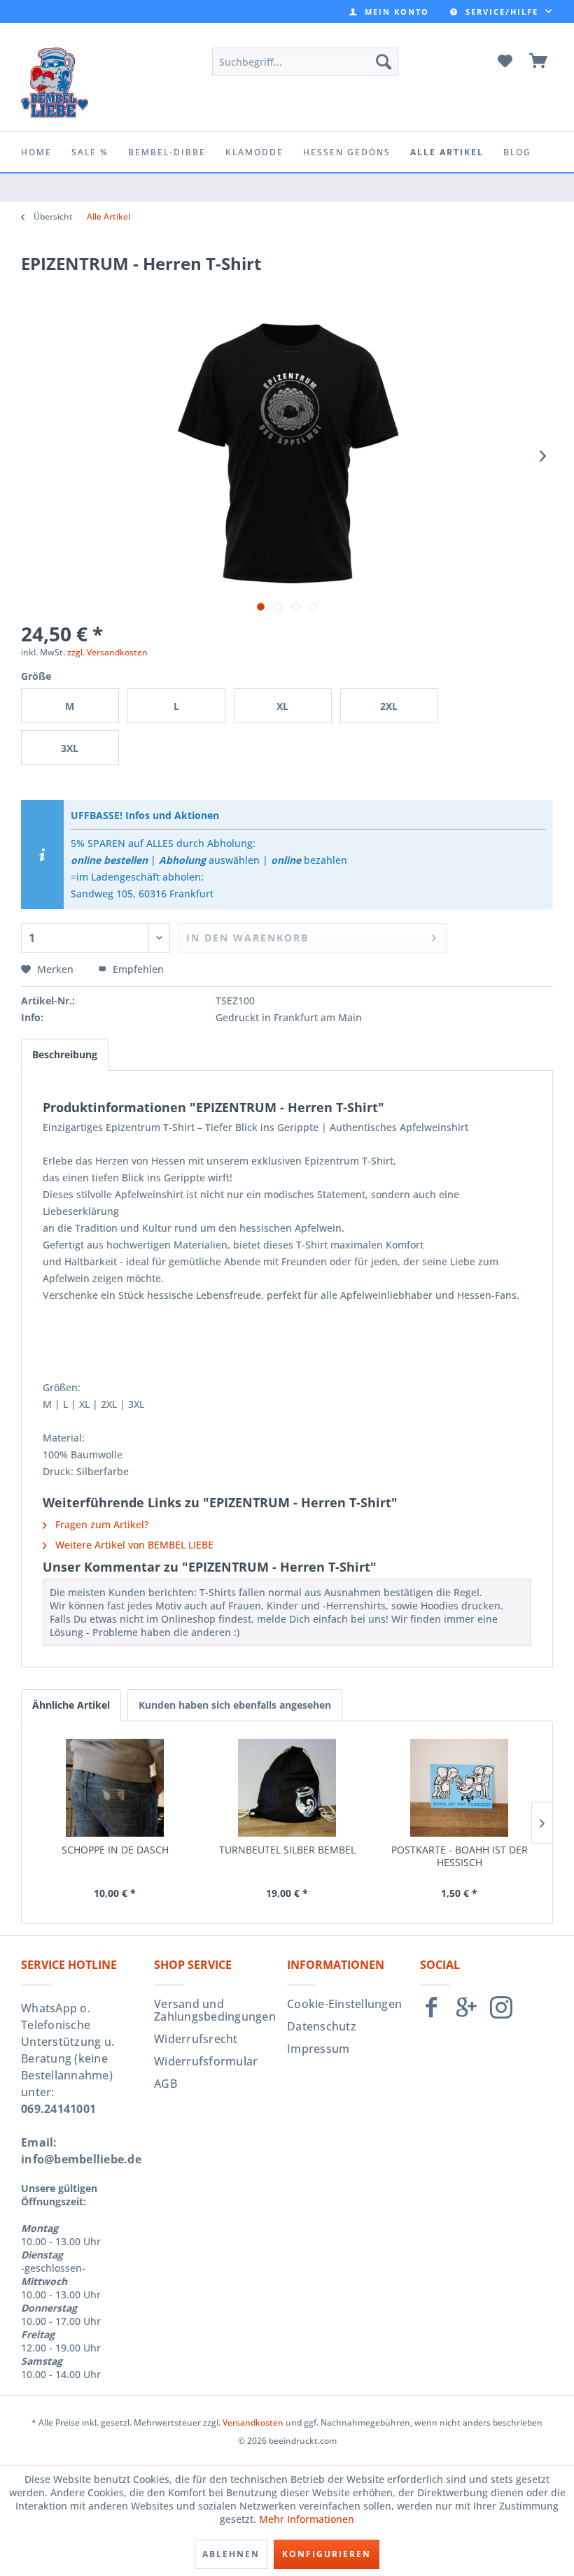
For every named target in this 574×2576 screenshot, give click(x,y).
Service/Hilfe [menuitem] (502, 12)
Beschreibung (65, 1054)
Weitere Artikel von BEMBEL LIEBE (133, 1545)
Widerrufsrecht (196, 2039)
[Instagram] (501, 2013)
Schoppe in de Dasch (115, 1850)
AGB (166, 2084)
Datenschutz (322, 2026)
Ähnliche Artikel (71, 1705)
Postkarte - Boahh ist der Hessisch (460, 1856)
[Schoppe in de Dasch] (115, 1788)
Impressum (318, 2049)
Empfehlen (137, 969)
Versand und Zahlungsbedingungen (215, 2010)
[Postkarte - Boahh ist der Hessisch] (459, 1788)
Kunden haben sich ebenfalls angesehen (235, 1705)
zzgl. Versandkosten (107, 652)
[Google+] (466, 2013)
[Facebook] (431, 2013)
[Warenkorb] (539, 62)
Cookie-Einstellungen (344, 2004)
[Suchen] (384, 62)
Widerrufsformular (206, 2061)
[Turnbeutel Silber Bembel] (287, 1788)
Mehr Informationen (307, 2519)
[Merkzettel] (505, 62)
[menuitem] (389, 12)
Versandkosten (253, 2422)
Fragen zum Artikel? (100, 1524)
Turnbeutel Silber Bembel (287, 1850)
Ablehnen (231, 2554)
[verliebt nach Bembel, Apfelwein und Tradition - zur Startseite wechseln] (55, 83)
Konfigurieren (327, 2554)
